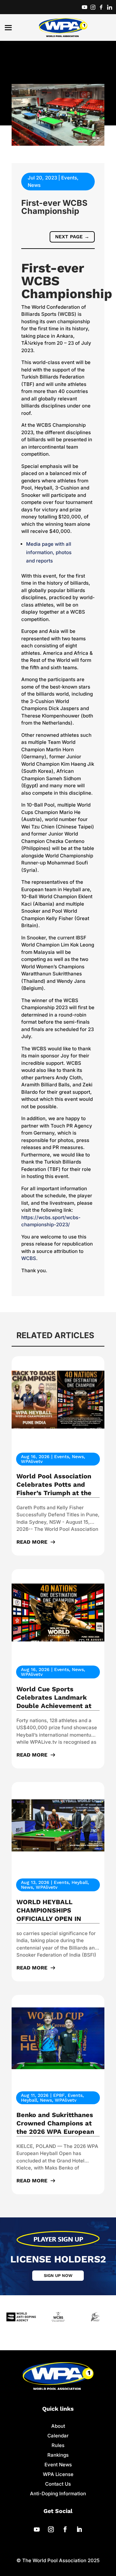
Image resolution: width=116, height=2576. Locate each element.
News (34, 185)
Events (69, 178)
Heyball (80, 1882)
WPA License (58, 2474)
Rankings (58, 2455)
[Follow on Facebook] (65, 2529)
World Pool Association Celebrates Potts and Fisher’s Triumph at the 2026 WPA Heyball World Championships (57, 1493)
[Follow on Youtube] (37, 2529)
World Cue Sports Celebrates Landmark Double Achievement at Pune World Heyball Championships (54, 1706)
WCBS (29, 1258)
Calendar (58, 2436)
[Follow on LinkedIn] (79, 2529)
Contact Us (58, 2484)
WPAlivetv (32, 1461)
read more (32, 1542)
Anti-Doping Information (58, 2494)
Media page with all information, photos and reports (49, 552)
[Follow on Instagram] (51, 2529)
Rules (58, 2445)
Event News (58, 2465)
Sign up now (58, 2275)
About (58, 2426)
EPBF (59, 2095)
